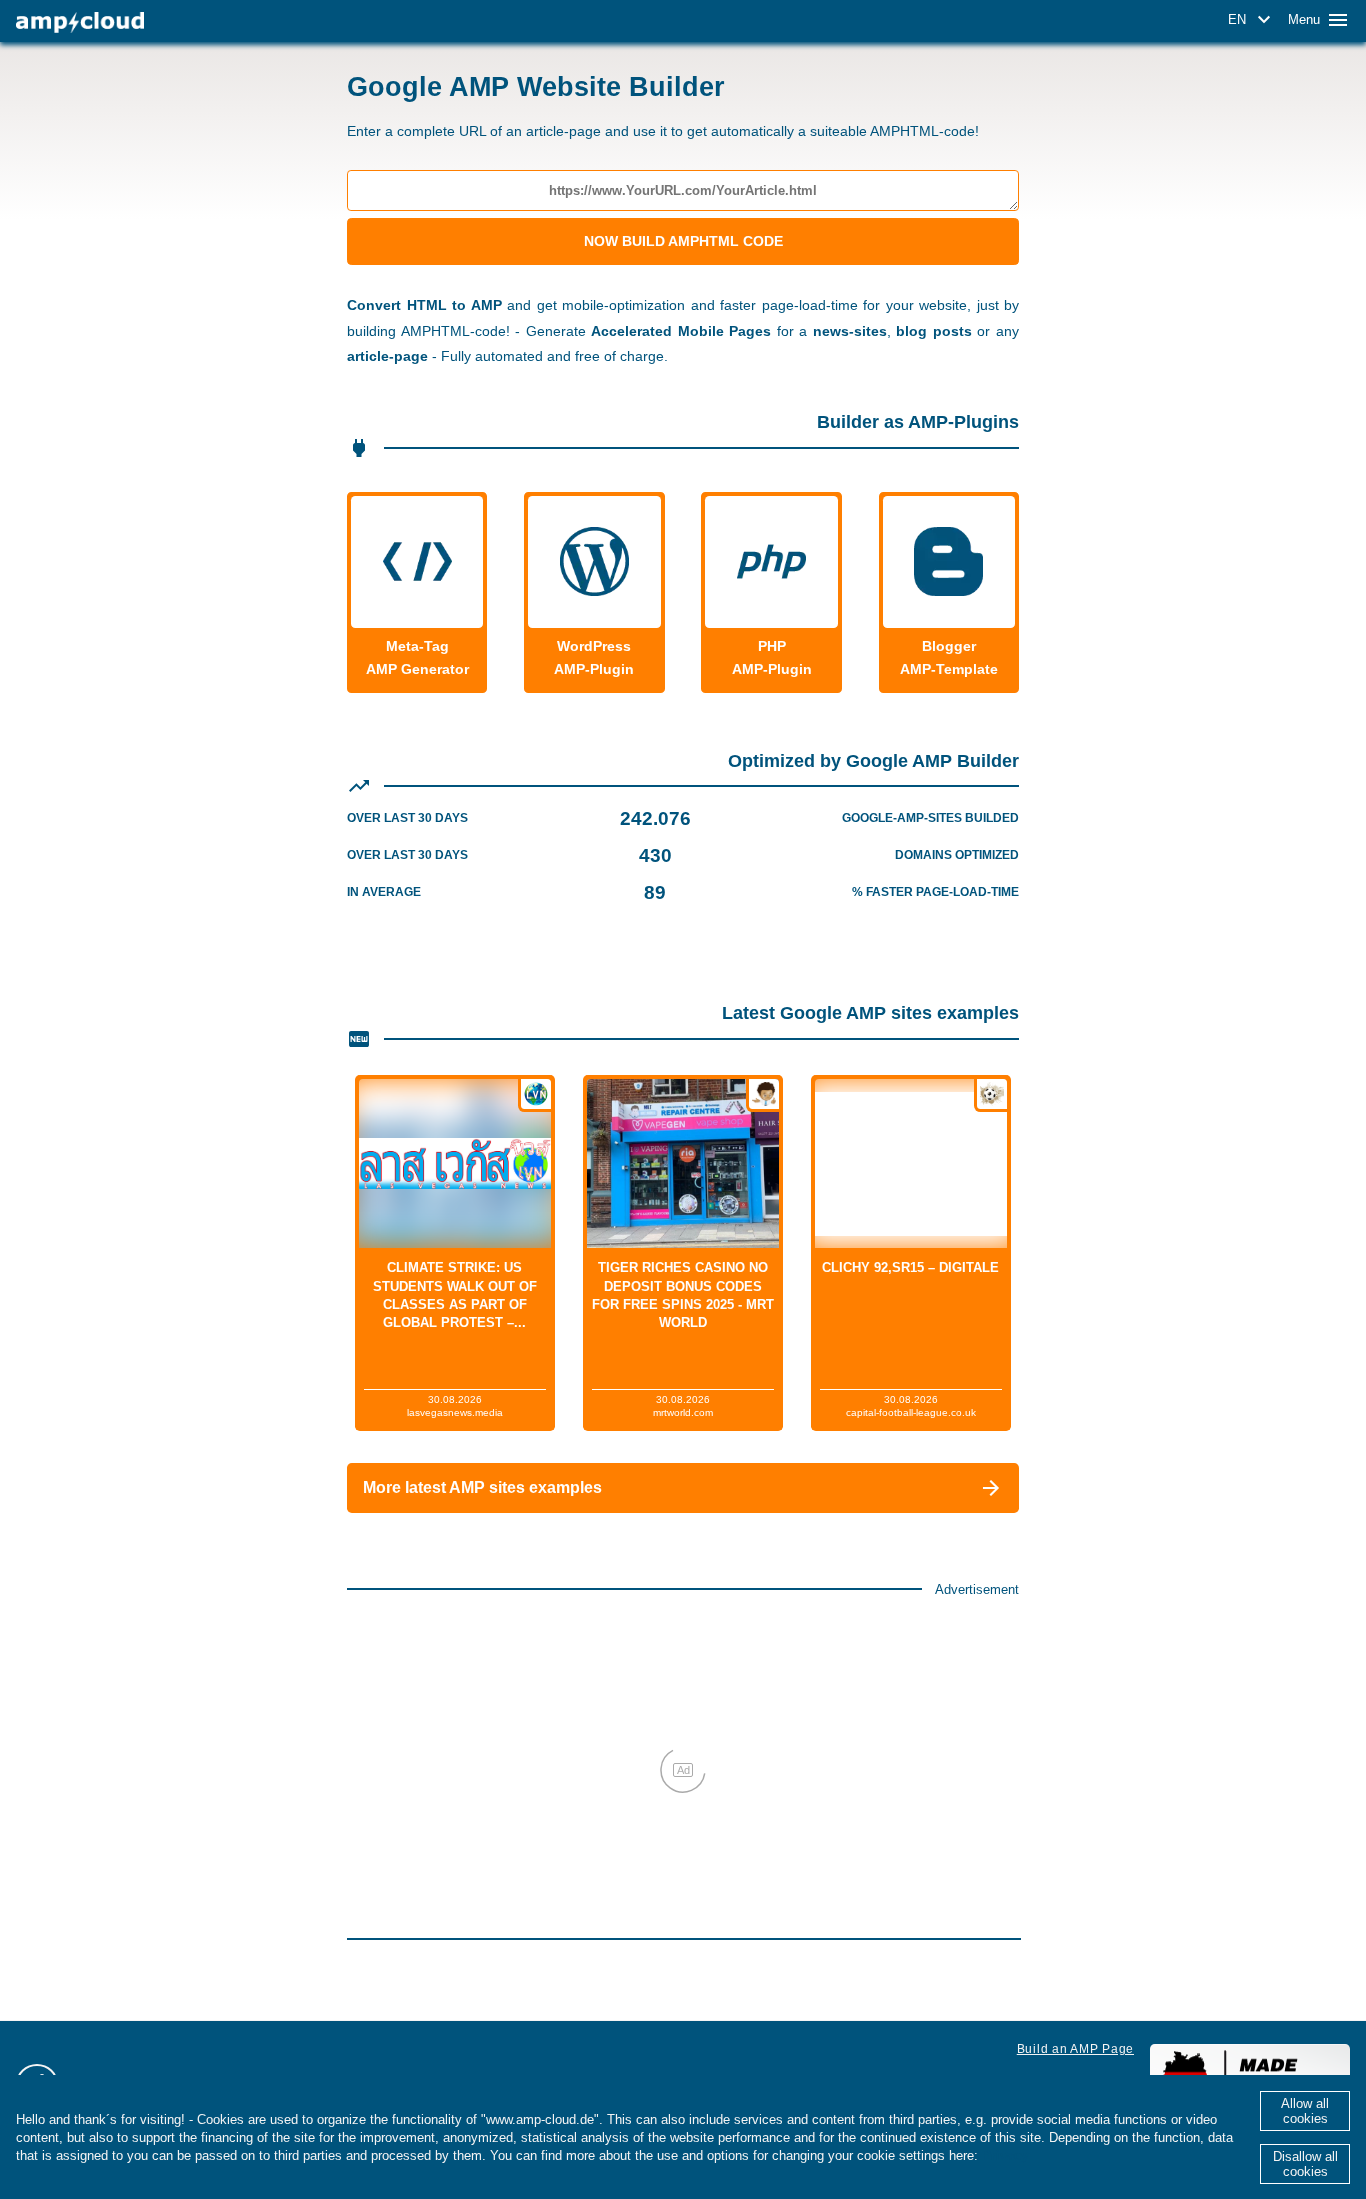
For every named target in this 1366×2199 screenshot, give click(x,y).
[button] (1252, 20)
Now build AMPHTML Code (683, 241)
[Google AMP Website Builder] (80, 22)
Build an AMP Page (1075, 2049)
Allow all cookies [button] (1305, 2111)
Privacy (1005, 2155)
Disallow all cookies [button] (1305, 2164)
